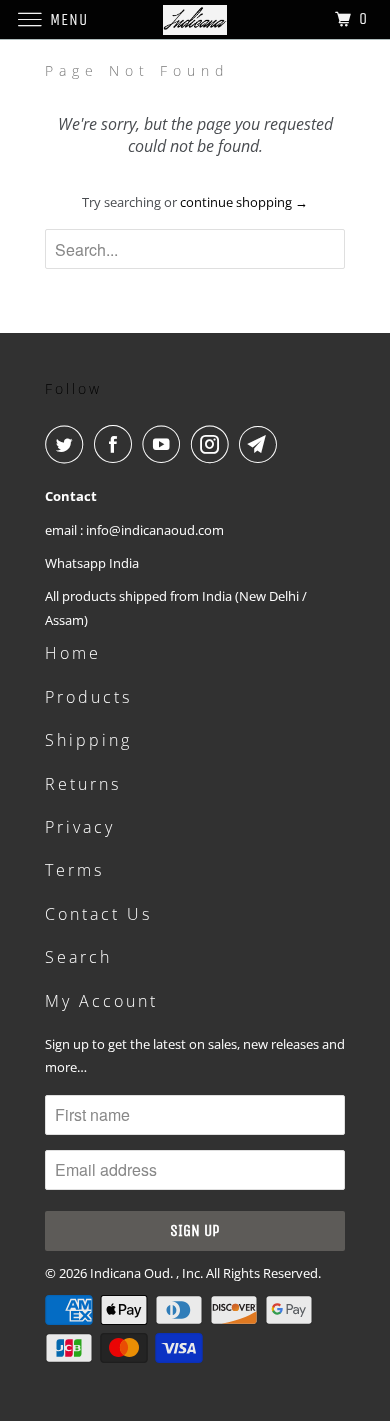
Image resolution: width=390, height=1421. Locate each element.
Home (73, 653)
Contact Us (98, 914)
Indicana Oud (130, 1273)
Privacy (80, 827)
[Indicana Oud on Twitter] (68, 444)
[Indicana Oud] (195, 19)
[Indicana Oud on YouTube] (165, 444)
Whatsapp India (92, 563)
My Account (101, 1001)
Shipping (88, 740)
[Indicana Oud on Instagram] (214, 444)
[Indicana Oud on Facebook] (117, 444)
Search (78, 957)
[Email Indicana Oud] (262, 444)
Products (88, 697)
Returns (83, 784)
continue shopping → (244, 202)
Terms (74, 870)
